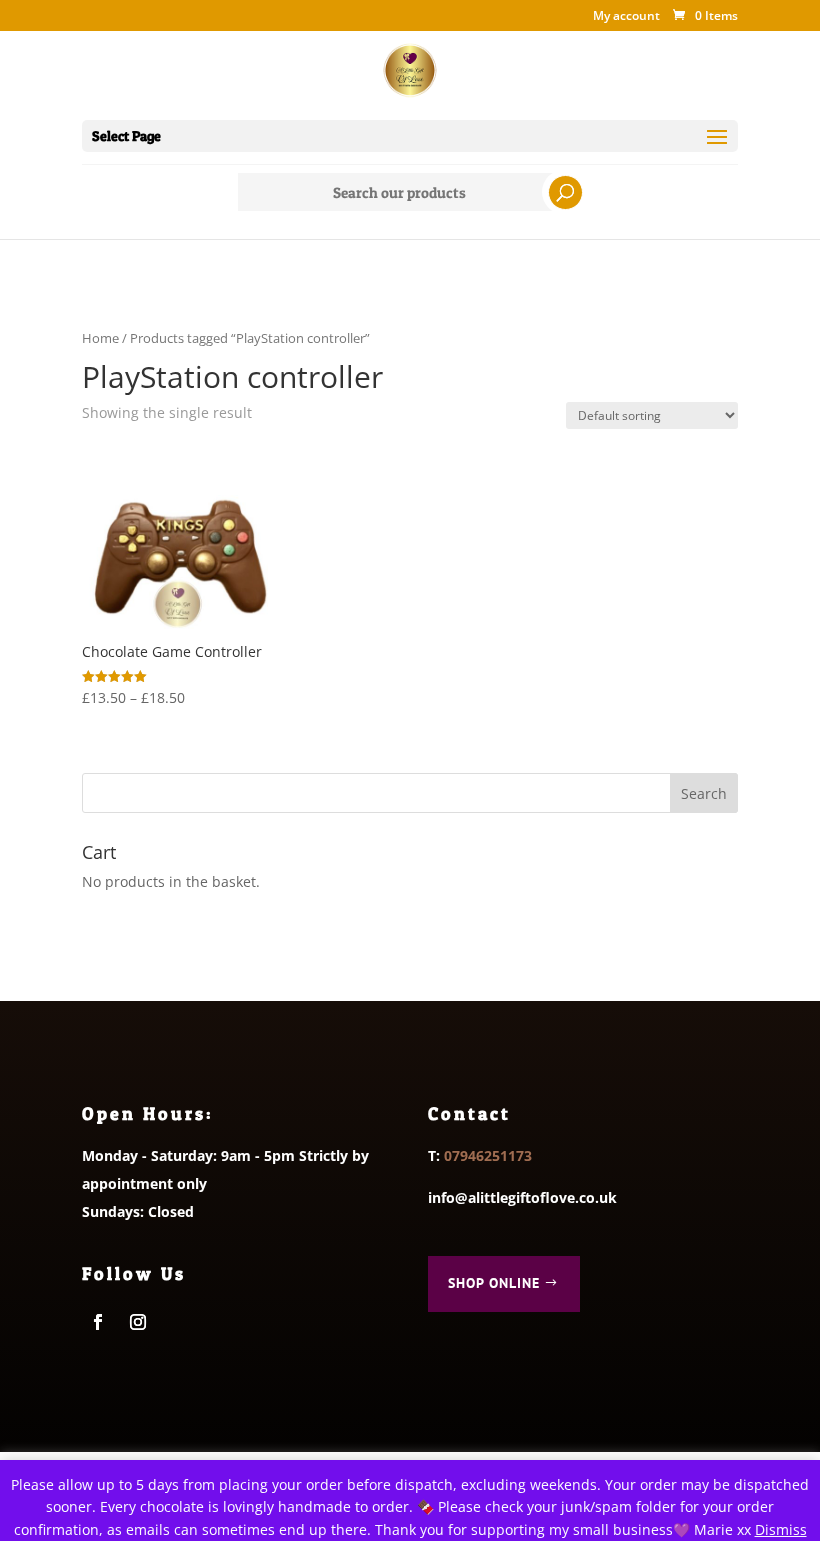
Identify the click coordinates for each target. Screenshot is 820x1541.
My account (626, 17)
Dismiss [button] (781, 1529)
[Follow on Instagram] (138, 1322)
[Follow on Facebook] (98, 1322)
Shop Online (494, 1283)
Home (100, 338)
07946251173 (488, 1155)
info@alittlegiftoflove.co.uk (522, 1197)
